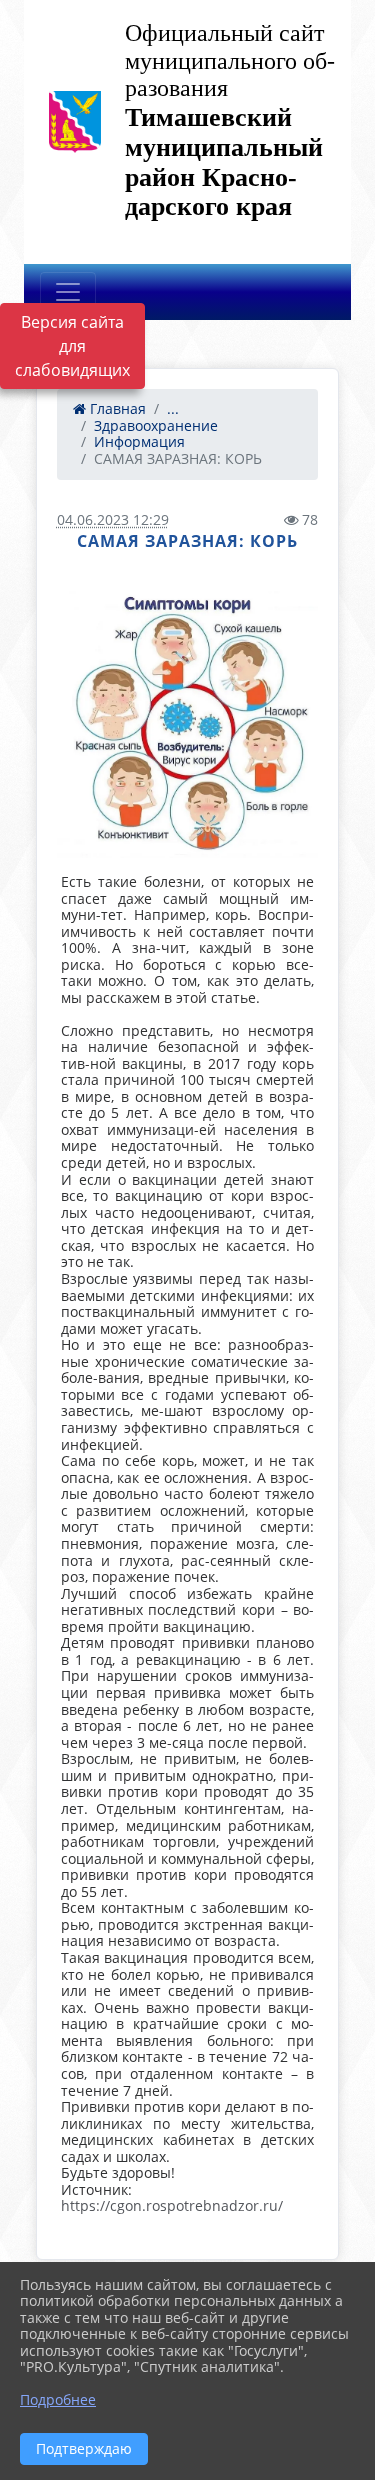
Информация (139, 441)
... (173, 408)
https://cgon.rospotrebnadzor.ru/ (172, 2205)
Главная (116, 408)
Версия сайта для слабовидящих (72, 346)
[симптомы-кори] (188, 724)
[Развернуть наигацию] (68, 292)
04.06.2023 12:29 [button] (113, 519)
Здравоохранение (156, 425)
